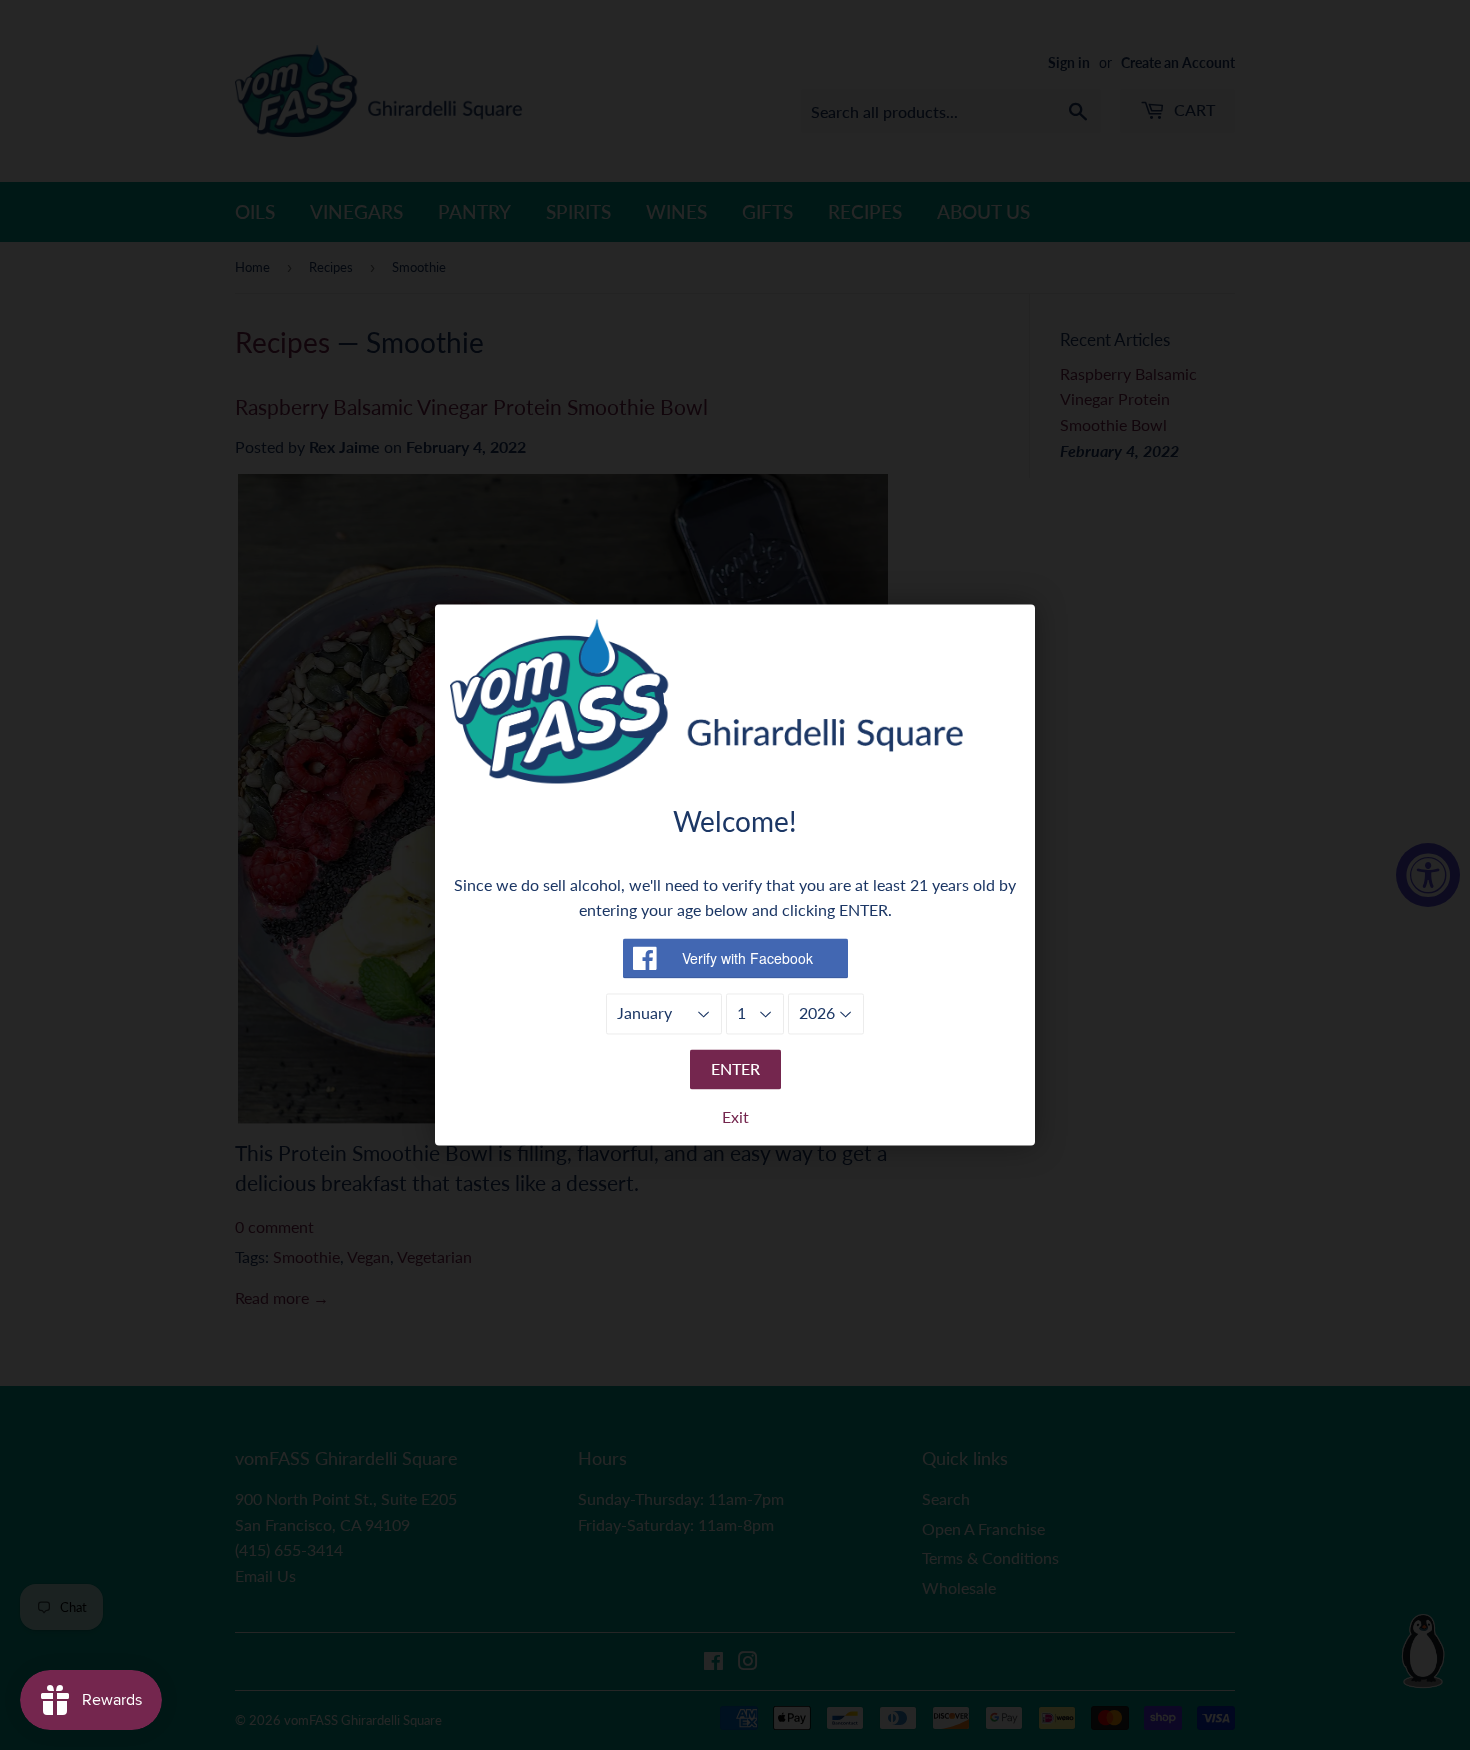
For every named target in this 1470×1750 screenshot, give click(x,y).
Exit (735, 1117)
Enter (735, 1068)
